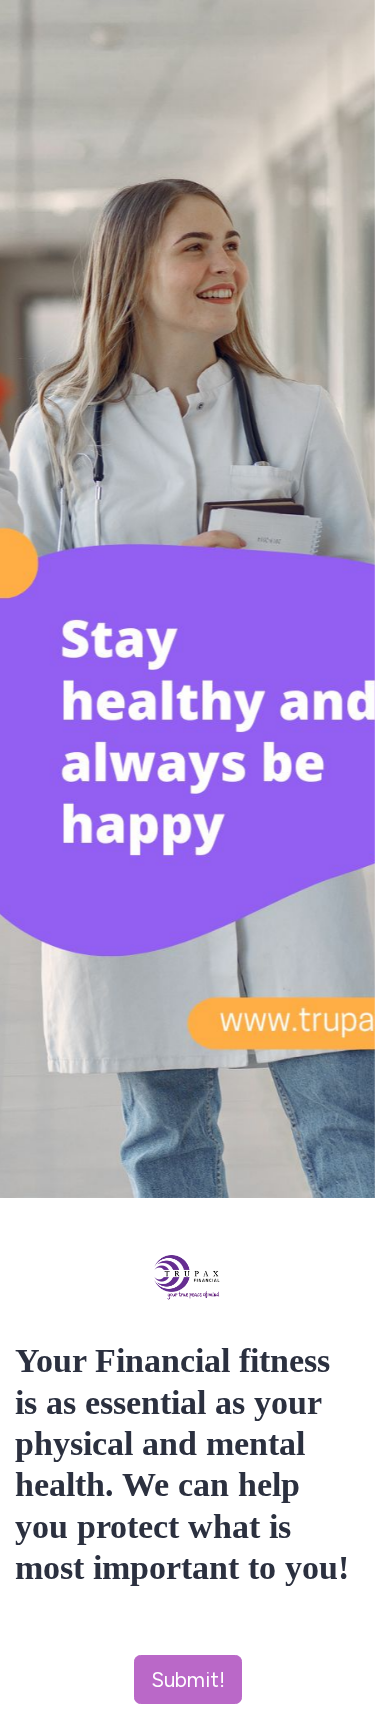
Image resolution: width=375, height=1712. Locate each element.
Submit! (188, 1679)
